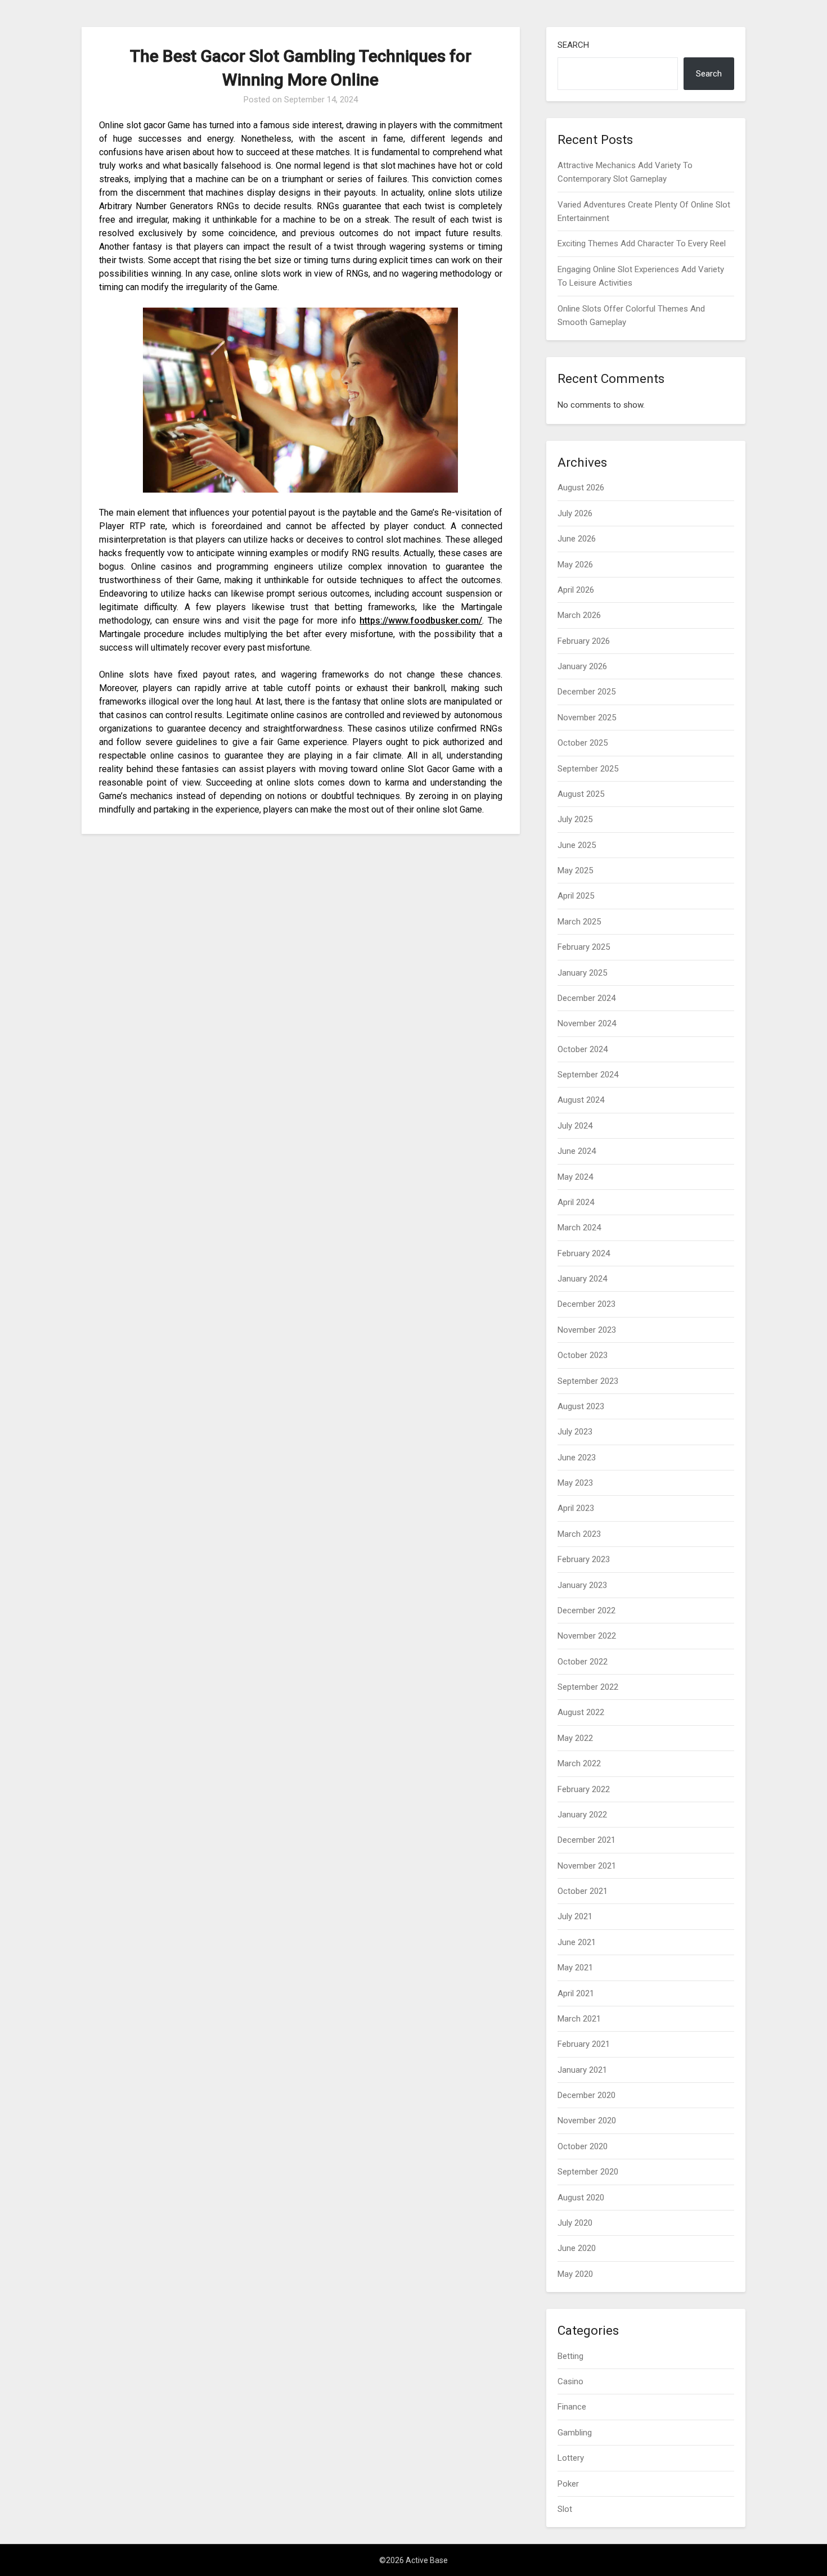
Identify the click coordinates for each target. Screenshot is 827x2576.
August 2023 (581, 1406)
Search (573, 45)
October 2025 (583, 743)
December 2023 (586, 1304)
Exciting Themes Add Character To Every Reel (642, 243)
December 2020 (586, 2095)
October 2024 (583, 1049)
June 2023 (577, 1458)
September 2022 (588, 1687)
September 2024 (588, 1075)
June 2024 (577, 1151)
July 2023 (575, 1432)
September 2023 (588, 1381)
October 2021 (583, 1891)
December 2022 (586, 1610)
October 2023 (583, 1355)
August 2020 (581, 2198)
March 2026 (579, 615)
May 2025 (575, 870)
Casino (570, 2381)
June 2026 (577, 539)
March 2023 (579, 1534)
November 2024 (587, 1023)
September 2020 (588, 2172)
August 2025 (581, 794)
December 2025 (586, 692)
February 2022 (584, 1789)
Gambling (575, 2433)
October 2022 (583, 1662)
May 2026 (575, 565)
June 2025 (577, 845)
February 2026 (584, 641)
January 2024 (582, 1279)
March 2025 (579, 922)
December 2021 (586, 1840)
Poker (568, 2484)
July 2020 (575, 2223)
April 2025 (576, 896)
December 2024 (586, 998)
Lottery (571, 2458)
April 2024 (576, 1202)
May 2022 (575, 1738)
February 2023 (584, 1559)
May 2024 (575, 1177)
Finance (572, 2407)
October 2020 (583, 2146)
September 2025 (588, 769)
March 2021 (579, 2019)
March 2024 (579, 1228)
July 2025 (575, 819)
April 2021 (576, 1993)
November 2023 (587, 1330)
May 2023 (575, 1483)
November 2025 (587, 718)
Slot (565, 2509)
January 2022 (582, 1815)
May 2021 (575, 1968)
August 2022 (581, 1712)
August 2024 (581, 1100)
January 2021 (582, 2070)
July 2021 (575, 1916)
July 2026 (575, 513)
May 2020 (575, 2274)
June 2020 (577, 2248)
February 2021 (584, 2044)
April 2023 (576, 1508)
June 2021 (577, 1942)
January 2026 (582, 666)
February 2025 (584, 947)
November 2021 (587, 1866)
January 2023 (582, 1585)
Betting (570, 2356)
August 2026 (581, 488)
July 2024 (575, 1126)
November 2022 (587, 1636)
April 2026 (576, 590)
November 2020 (587, 2121)
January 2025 (582, 973)
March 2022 (579, 1763)
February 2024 (584, 1253)
